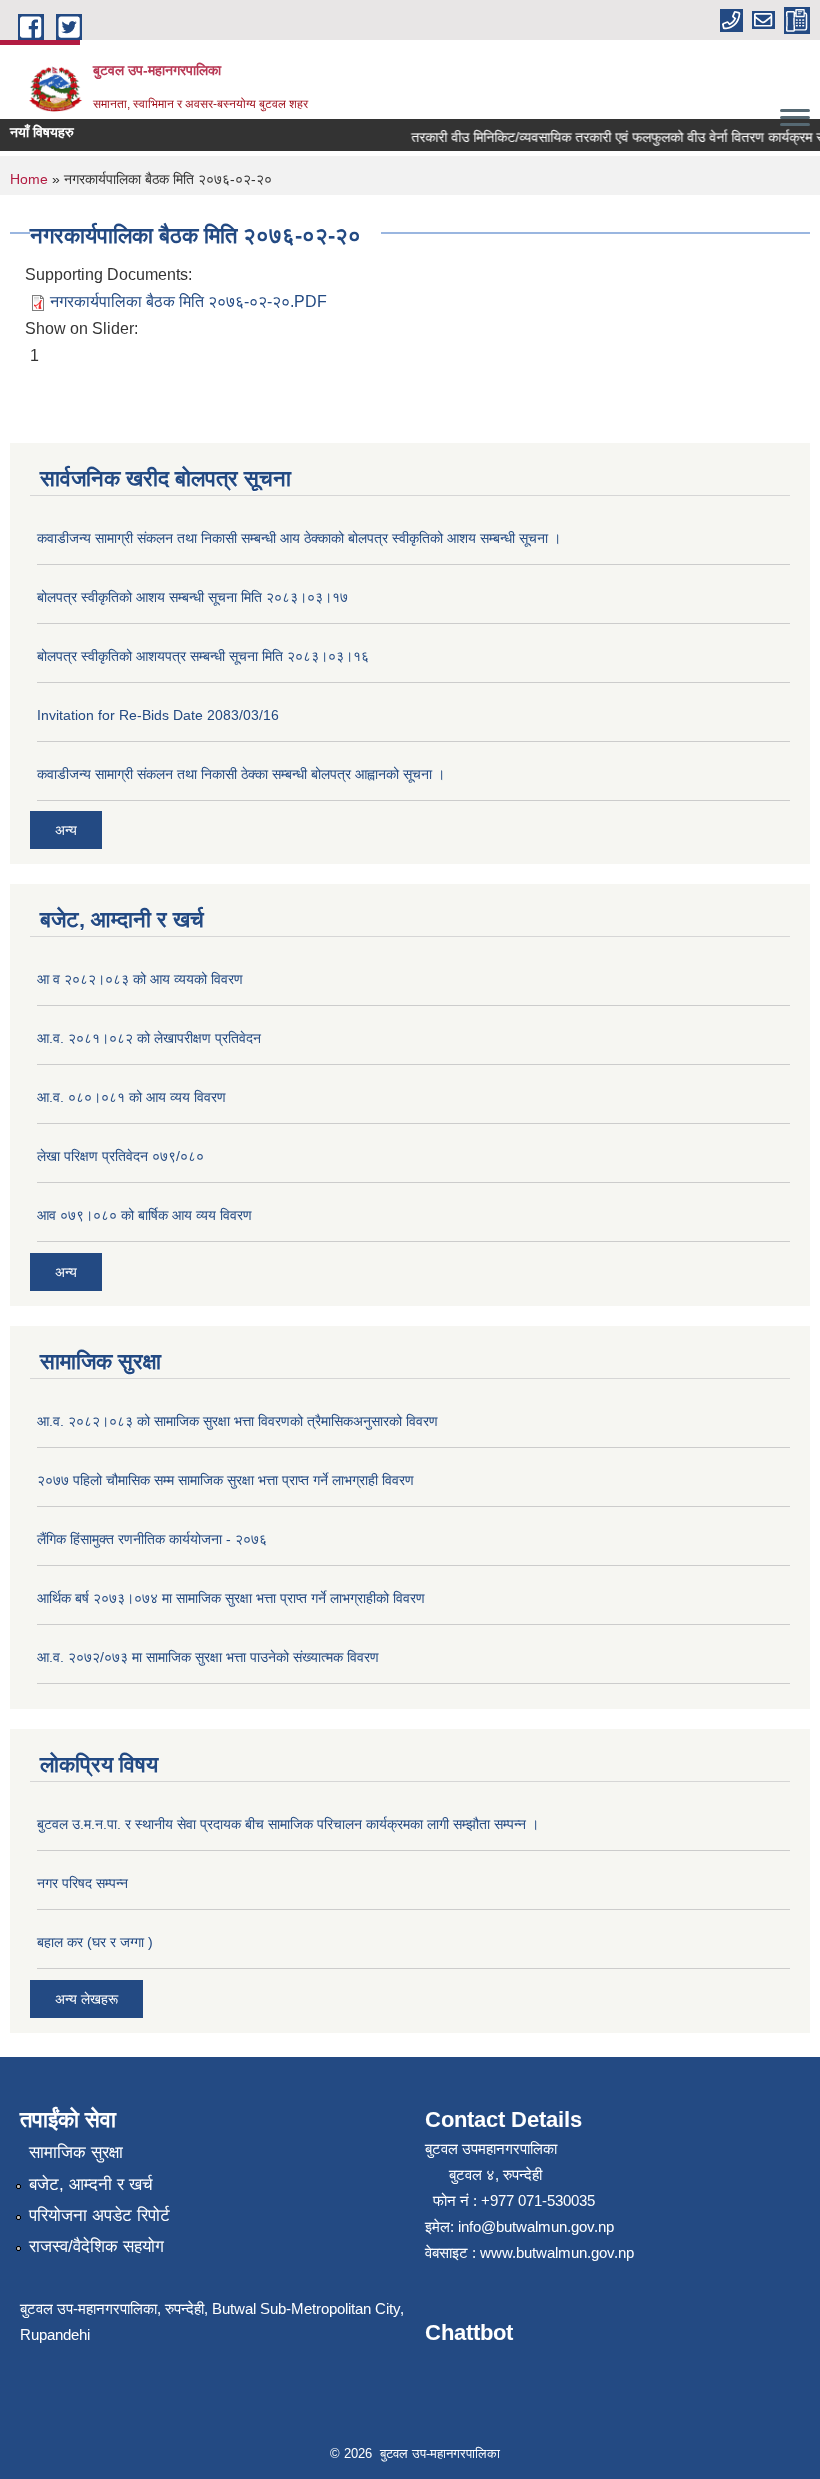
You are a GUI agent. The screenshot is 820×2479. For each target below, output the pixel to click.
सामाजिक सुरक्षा (76, 2152)
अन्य (66, 830)
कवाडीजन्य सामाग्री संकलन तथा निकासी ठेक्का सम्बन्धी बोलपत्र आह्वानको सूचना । (241, 774)
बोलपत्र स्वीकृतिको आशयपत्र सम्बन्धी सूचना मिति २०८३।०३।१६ (203, 656)
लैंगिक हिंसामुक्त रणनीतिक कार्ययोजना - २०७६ (152, 1539)
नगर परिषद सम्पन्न (82, 1883)
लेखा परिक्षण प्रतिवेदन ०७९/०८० (120, 1156)
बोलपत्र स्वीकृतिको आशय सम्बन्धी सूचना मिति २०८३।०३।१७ (192, 597)
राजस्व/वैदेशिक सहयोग (96, 2246)
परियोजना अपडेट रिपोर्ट (99, 2215)
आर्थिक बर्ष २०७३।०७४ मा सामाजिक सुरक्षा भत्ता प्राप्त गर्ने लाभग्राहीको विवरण (231, 1598)
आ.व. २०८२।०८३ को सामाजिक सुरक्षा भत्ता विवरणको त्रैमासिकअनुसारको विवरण (237, 1421)
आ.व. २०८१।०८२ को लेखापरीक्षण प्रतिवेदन (149, 1038)
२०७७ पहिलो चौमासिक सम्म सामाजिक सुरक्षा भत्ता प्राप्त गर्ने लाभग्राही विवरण (225, 1480)
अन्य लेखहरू (86, 1999)
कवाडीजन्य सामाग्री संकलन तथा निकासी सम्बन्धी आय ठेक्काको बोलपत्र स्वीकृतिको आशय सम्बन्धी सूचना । (299, 538)
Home (29, 179)
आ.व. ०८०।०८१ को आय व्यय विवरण (131, 1097)
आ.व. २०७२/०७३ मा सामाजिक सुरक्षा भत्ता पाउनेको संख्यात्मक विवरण (208, 1657)
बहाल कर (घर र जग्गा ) (95, 1942)
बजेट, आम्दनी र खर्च (91, 2184)
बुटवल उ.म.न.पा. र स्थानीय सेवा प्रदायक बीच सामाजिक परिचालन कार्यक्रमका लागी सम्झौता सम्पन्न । (288, 1824)
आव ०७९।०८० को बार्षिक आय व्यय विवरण (144, 1215)
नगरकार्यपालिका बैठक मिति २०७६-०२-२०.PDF (188, 301)
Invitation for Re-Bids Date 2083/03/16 (158, 715)
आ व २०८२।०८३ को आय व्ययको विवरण (140, 979)
